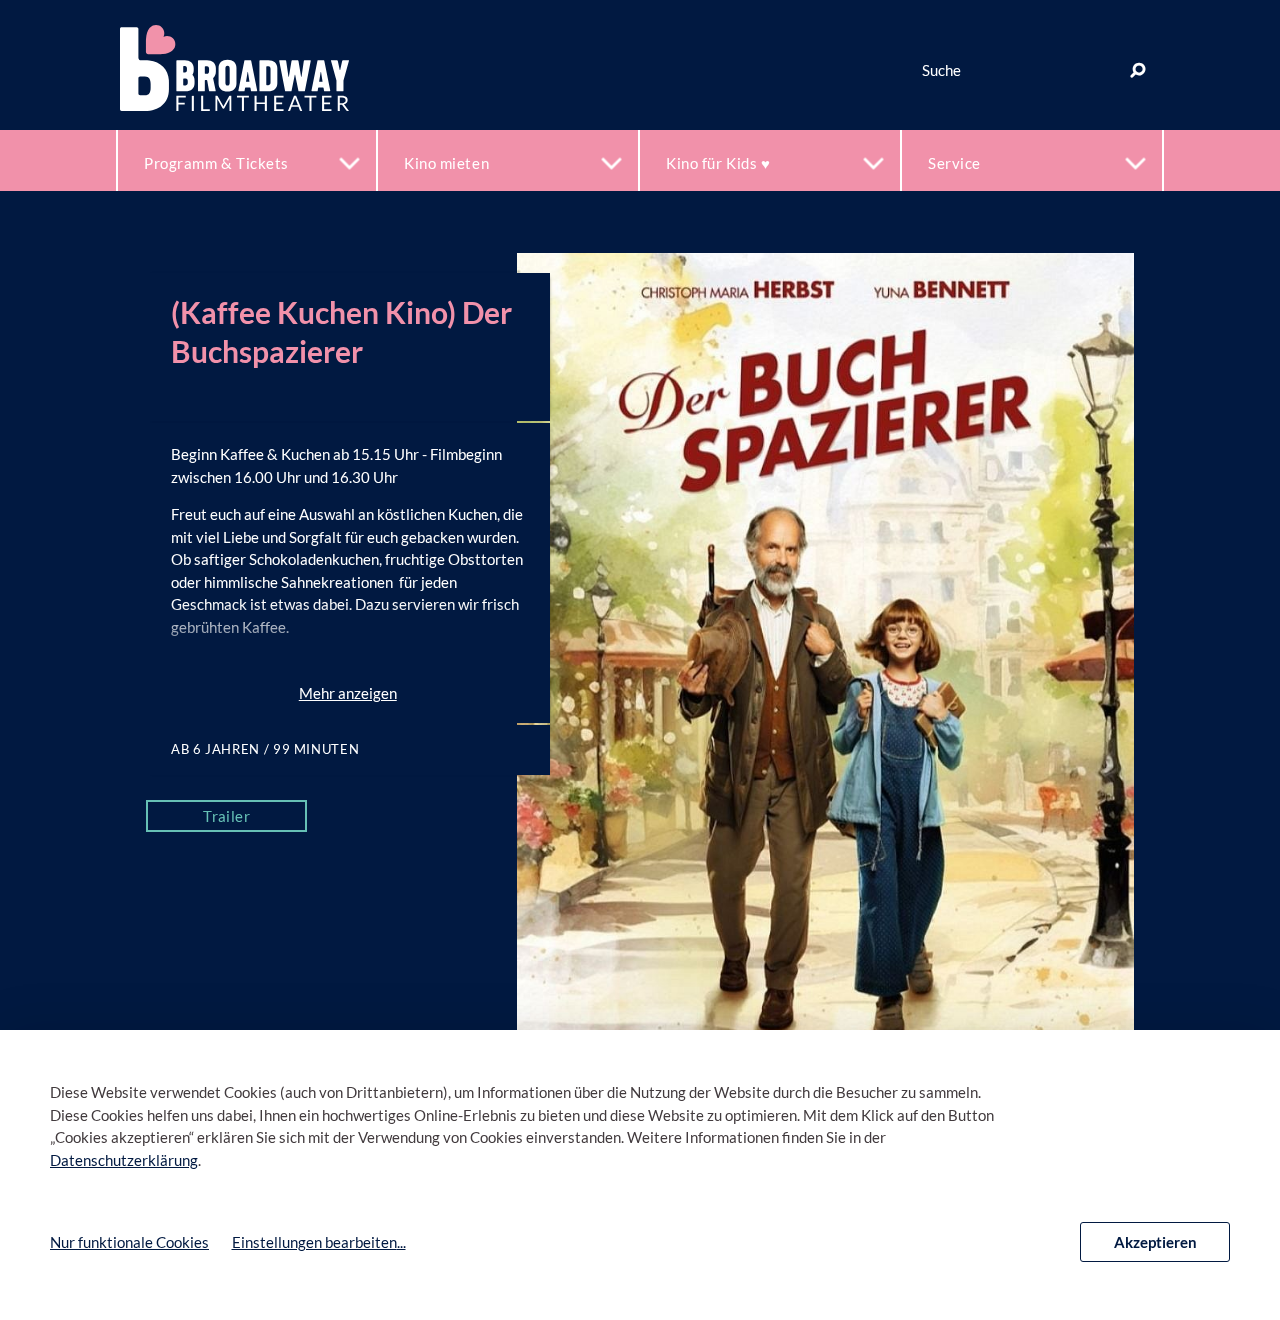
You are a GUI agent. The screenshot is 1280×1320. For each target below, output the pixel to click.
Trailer (226, 816)
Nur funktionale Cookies (129, 1242)
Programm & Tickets (216, 163)
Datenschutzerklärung (124, 1160)
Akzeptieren (1155, 1242)
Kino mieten (446, 163)
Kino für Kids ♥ (718, 163)
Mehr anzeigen (348, 693)
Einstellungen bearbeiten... (319, 1242)
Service (954, 163)
